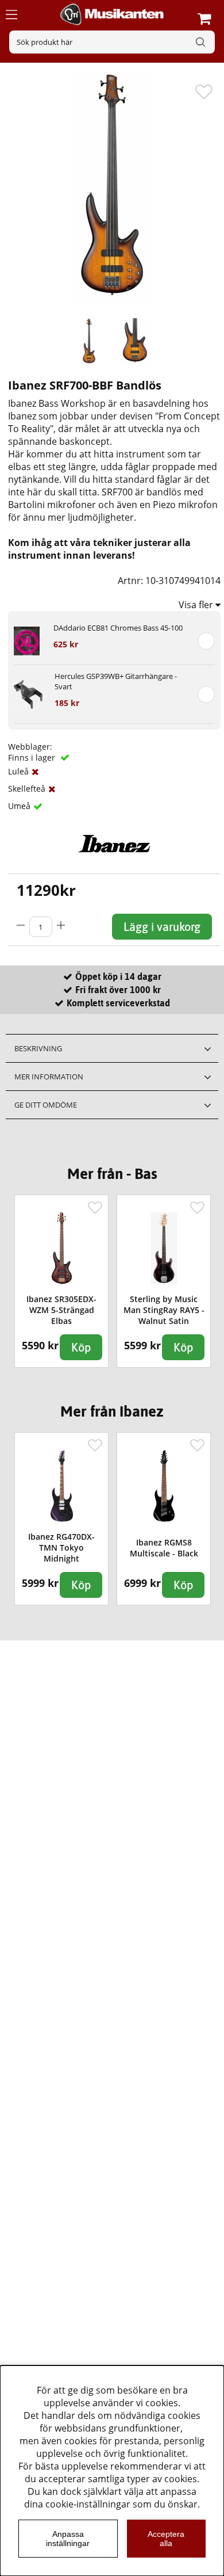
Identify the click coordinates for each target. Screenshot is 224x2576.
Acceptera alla (166, 2539)
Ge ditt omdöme (46, 1105)
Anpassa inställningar (68, 2539)
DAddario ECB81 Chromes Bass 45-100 (118, 628)
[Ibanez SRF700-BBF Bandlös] (89, 342)
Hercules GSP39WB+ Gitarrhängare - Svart (116, 681)
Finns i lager (33, 757)
